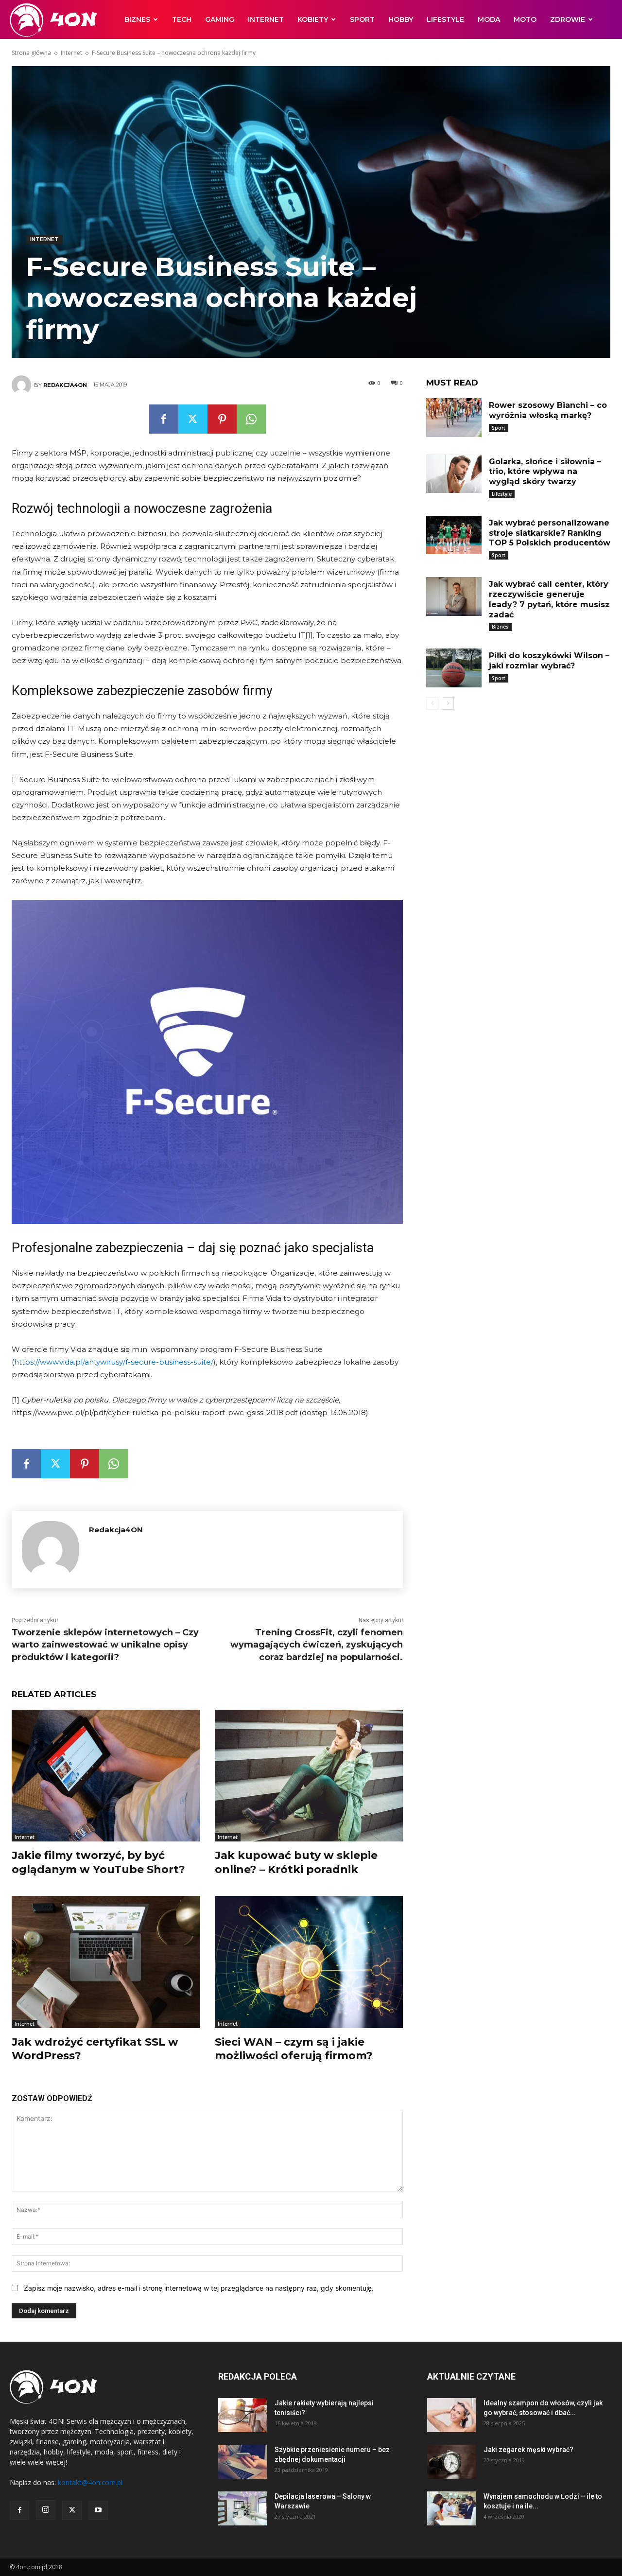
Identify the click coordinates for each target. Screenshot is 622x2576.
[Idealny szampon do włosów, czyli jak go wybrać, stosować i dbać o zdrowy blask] (451, 2415)
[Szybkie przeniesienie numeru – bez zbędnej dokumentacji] (242, 2462)
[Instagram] (46, 2510)
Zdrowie (568, 19)
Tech (182, 19)
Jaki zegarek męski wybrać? (528, 2450)
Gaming (220, 19)
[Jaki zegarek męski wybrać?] (451, 2462)
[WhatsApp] (251, 419)
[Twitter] (193, 419)
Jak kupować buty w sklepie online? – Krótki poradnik (296, 1862)
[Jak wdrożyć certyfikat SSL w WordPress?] (106, 1962)
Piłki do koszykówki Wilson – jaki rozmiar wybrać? (549, 661)
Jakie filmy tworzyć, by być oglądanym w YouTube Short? (98, 1862)
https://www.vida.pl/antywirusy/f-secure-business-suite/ (114, 1362)
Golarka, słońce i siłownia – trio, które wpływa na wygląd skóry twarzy (545, 472)
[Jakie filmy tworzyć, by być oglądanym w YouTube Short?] (106, 1776)
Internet (266, 19)
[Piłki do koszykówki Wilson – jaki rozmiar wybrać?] (454, 668)
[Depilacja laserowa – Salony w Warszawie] (242, 2508)
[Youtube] (98, 2510)
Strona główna (31, 53)
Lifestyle (445, 19)
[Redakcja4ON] (23, 385)
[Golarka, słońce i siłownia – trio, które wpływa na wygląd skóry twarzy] (454, 474)
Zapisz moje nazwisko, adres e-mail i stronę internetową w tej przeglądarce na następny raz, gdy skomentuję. (199, 2288)
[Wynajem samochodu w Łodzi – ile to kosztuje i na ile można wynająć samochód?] (451, 2508)
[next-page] (448, 703)
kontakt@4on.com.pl (90, 2482)
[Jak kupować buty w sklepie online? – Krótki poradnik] (309, 1776)
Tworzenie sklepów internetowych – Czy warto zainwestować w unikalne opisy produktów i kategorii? (105, 1645)
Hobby (401, 19)
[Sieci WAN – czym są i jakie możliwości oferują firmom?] (309, 1962)
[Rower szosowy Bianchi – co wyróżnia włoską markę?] (454, 418)
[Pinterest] (222, 419)
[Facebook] (164, 419)
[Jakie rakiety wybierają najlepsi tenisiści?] (242, 2415)
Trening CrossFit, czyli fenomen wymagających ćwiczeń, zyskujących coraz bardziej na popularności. (317, 1645)
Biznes (137, 19)
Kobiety (313, 19)
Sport (362, 19)
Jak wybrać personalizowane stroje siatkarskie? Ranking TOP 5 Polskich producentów (550, 533)
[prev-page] (432, 703)
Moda (489, 19)
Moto (525, 19)
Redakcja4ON (65, 385)
